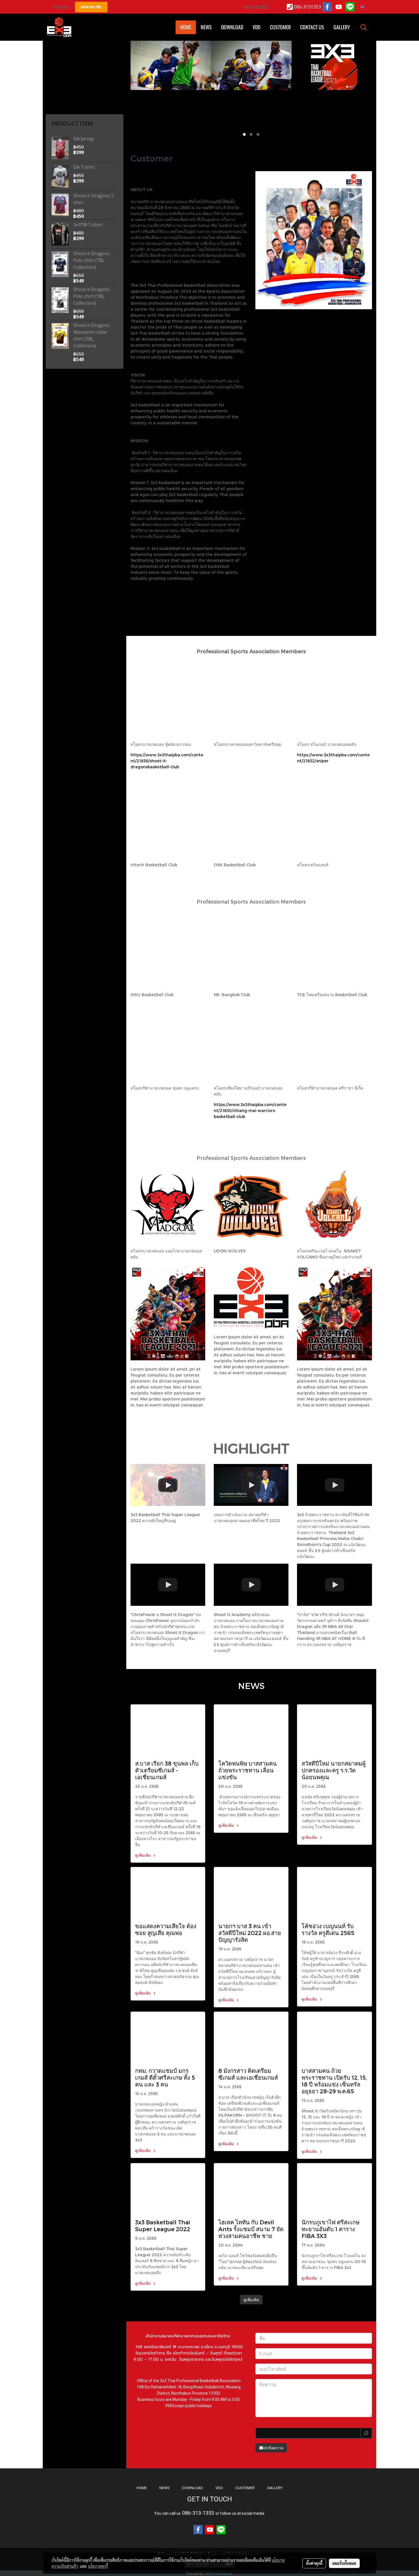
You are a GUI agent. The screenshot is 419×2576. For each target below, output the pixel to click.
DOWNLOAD (193, 2488)
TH (366, 7)
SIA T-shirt (84, 167)
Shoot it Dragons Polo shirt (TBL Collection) (91, 260)
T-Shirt (53, 65)
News (206, 27)
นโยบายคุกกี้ (98, 2566)
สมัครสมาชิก (91, 7)
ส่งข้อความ (274, 2448)
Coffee (54, 86)
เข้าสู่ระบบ (61, 7)
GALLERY (275, 2488)
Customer (280, 27)
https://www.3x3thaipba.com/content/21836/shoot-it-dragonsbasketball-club (167, 761)
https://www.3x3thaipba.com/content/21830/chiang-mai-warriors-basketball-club (250, 1110)
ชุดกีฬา (54, 108)
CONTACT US (312, 27)
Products (56, 93)
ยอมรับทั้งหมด (344, 2563)
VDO (257, 27)
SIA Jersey (84, 139)
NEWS (164, 2488)
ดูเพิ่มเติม (144, 1855)
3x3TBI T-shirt (88, 225)
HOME (186, 27)
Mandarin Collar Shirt (65, 58)
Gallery (342, 27)
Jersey (54, 79)
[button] (364, 27)
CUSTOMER (245, 2488)
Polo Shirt (56, 72)
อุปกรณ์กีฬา (57, 101)
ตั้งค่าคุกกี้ (314, 2563)
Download (232, 27)
